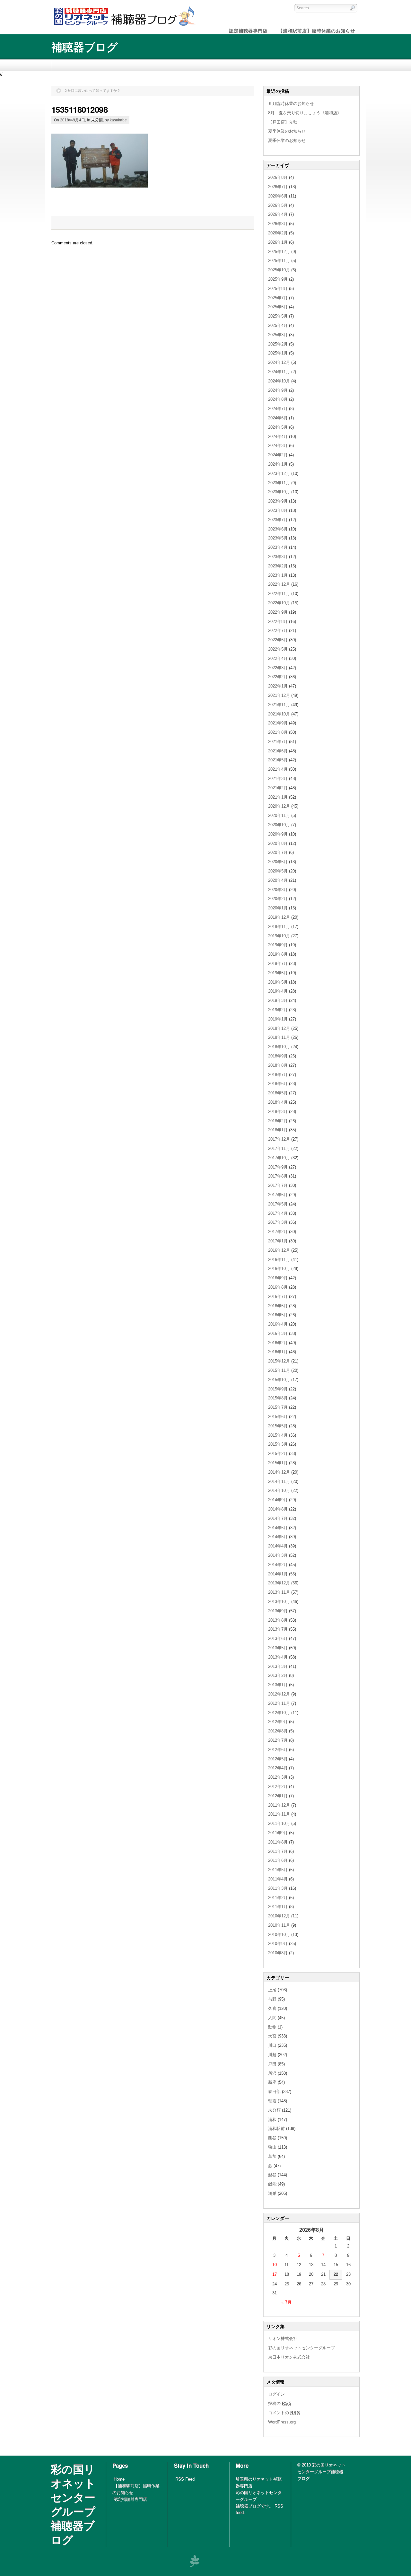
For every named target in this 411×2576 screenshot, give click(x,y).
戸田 (272, 2064)
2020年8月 (278, 843)
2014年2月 (278, 1565)
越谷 (272, 2175)
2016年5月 (278, 1315)
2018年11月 (279, 1037)
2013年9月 (278, 1611)
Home (119, 2479)
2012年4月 (278, 1768)
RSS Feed (185, 2479)
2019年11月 (279, 927)
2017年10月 (279, 1158)
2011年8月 (278, 1842)
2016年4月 (278, 1324)
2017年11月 (279, 1148)
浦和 (272, 2120)
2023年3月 (278, 557)
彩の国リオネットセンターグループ (302, 2348)
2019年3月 (278, 1000)
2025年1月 (278, 353)
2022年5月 (278, 649)
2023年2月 (278, 566)
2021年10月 (279, 714)
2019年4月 (278, 991)
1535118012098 (79, 109)
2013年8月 (278, 1620)
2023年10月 (279, 492)
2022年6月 (278, 640)
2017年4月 (278, 1213)
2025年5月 (278, 316)
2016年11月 (279, 1260)
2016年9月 (278, 1278)
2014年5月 (278, 1537)
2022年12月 (279, 584)
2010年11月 (279, 1925)
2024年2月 (278, 455)
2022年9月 (278, 612)
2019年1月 (278, 1019)
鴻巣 (272, 2193)
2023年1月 (278, 575)
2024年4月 (278, 437)
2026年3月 (278, 224)
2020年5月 (278, 871)
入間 (272, 2018)
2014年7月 (278, 1518)
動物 (272, 2027)
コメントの (284, 2413)
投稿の (280, 2403)
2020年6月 (278, 862)
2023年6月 (278, 529)
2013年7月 (278, 1629)
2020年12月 (279, 806)
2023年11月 (279, 483)
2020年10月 (279, 825)
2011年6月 (278, 1860)
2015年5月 (278, 1426)
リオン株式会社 (283, 2339)
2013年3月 (278, 1666)
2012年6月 (278, 1750)
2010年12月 (279, 1916)
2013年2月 (278, 1675)
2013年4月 (278, 1657)
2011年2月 (278, 1898)
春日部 (274, 2092)
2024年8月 (278, 399)
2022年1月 (278, 686)
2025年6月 (278, 307)
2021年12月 (279, 695)
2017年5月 (278, 1204)
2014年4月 (278, 1546)
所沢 (272, 2073)
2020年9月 (278, 834)
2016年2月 (278, 1343)
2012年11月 (279, 1703)
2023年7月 (278, 520)
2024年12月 (279, 362)
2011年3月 (278, 1888)
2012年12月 (279, 1694)
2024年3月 (278, 446)
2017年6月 (278, 1195)
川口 (272, 2045)
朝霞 (272, 2101)
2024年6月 (278, 418)
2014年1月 (278, 1574)
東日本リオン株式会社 (289, 2357)
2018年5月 (278, 1093)
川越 (272, 2055)
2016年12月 (279, 1250)
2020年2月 (278, 899)
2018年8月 (278, 1065)
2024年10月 (279, 381)
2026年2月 (278, 233)
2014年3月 (278, 1555)
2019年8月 (278, 954)
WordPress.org (282, 2422)
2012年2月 (278, 1787)
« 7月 (287, 2302)
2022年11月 (279, 594)
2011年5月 (278, 1870)
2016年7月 (278, 1297)
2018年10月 (279, 1047)
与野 (272, 1999)
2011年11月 (279, 1814)
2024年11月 (279, 372)
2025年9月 (278, 279)
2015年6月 (278, 1417)
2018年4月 (278, 1102)
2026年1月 (278, 242)
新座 (272, 2082)
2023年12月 (279, 473)
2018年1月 (278, 1130)
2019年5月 (278, 982)
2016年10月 (279, 1269)
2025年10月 (279, 270)
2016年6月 (278, 1306)
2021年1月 (278, 797)
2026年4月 (278, 214)
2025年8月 (278, 289)
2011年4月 (278, 1879)
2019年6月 (278, 973)
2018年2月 (278, 1121)
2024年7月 (278, 409)
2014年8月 (278, 1509)
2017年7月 (278, 1185)
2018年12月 (279, 1028)
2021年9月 (278, 723)
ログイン (276, 2394)
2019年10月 (279, 936)
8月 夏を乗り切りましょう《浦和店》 (305, 113)
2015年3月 (278, 1444)
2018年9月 (278, 1056)
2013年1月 (278, 1685)
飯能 (272, 2184)
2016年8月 (278, 1287)
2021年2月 (278, 788)
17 (275, 2274)
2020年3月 (278, 890)
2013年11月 (279, 1592)
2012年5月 (278, 1759)
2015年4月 (278, 1435)
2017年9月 (278, 1167)
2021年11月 (279, 705)
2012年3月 (278, 1777)
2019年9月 (278, 945)
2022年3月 (278, 668)
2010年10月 (279, 1935)
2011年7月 (278, 1851)
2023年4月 (278, 547)
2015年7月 (278, 1407)
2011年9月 (278, 1833)
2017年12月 (279, 1139)
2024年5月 (278, 427)
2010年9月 (278, 1944)
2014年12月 (279, 1472)
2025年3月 (278, 335)
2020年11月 (279, 815)
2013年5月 (278, 1648)
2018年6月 (278, 1084)
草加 (272, 2156)
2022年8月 (278, 622)
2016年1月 (278, 1352)
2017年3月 (278, 1222)
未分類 (97, 120)
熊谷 (272, 2138)
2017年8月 (278, 1176)
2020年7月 (278, 852)
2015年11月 (279, 1370)
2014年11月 (279, 1481)
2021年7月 (278, 742)
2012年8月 (278, 1731)
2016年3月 (278, 1333)
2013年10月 (279, 1602)
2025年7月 (278, 298)
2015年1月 (278, 1463)
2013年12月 (279, 1583)
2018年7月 (278, 1075)
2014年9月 (278, 1500)
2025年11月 (279, 261)
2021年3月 (278, 779)
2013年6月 (278, 1638)
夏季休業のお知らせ (287, 131)
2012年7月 (278, 1740)
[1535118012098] (100, 186)
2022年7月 (278, 631)
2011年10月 (279, 1823)
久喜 (272, 2008)
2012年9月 (278, 1722)
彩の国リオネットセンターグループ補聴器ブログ (73, 2504)
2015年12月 (279, 1361)
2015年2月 (278, 1454)
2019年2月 (278, 1010)
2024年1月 (278, 464)
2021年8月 (278, 732)
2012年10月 (279, 1713)
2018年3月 (278, 1112)
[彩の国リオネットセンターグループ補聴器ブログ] (124, 26)
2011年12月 (279, 1805)
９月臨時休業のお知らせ (291, 104)
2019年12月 (279, 917)
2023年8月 (278, 510)
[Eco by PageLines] (194, 2561)
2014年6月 (278, 1528)
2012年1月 (278, 1796)
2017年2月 (278, 1232)
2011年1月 (278, 1907)
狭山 (272, 2147)
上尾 (272, 1990)
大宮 (272, 2036)
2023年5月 (278, 538)
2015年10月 (279, 1380)
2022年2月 (278, 677)
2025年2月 (278, 344)
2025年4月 (278, 325)
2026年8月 (278, 177)
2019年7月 (278, 964)
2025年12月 (279, 252)
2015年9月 (278, 1389)
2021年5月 (278, 760)
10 (275, 2265)
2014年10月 (279, 1490)
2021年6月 (278, 751)
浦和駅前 (276, 2129)
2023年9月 (278, 501)
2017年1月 (278, 1241)
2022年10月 (279, 603)
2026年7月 (278, 187)
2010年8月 (278, 1953)
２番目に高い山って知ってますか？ (92, 91)
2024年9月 (278, 390)
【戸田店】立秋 (283, 122)
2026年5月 (278, 205)
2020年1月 (278, 908)
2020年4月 (278, 880)
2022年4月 (278, 658)
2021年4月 (278, 769)
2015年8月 (278, 1398)
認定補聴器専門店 (130, 2499)
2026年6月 (278, 196)
